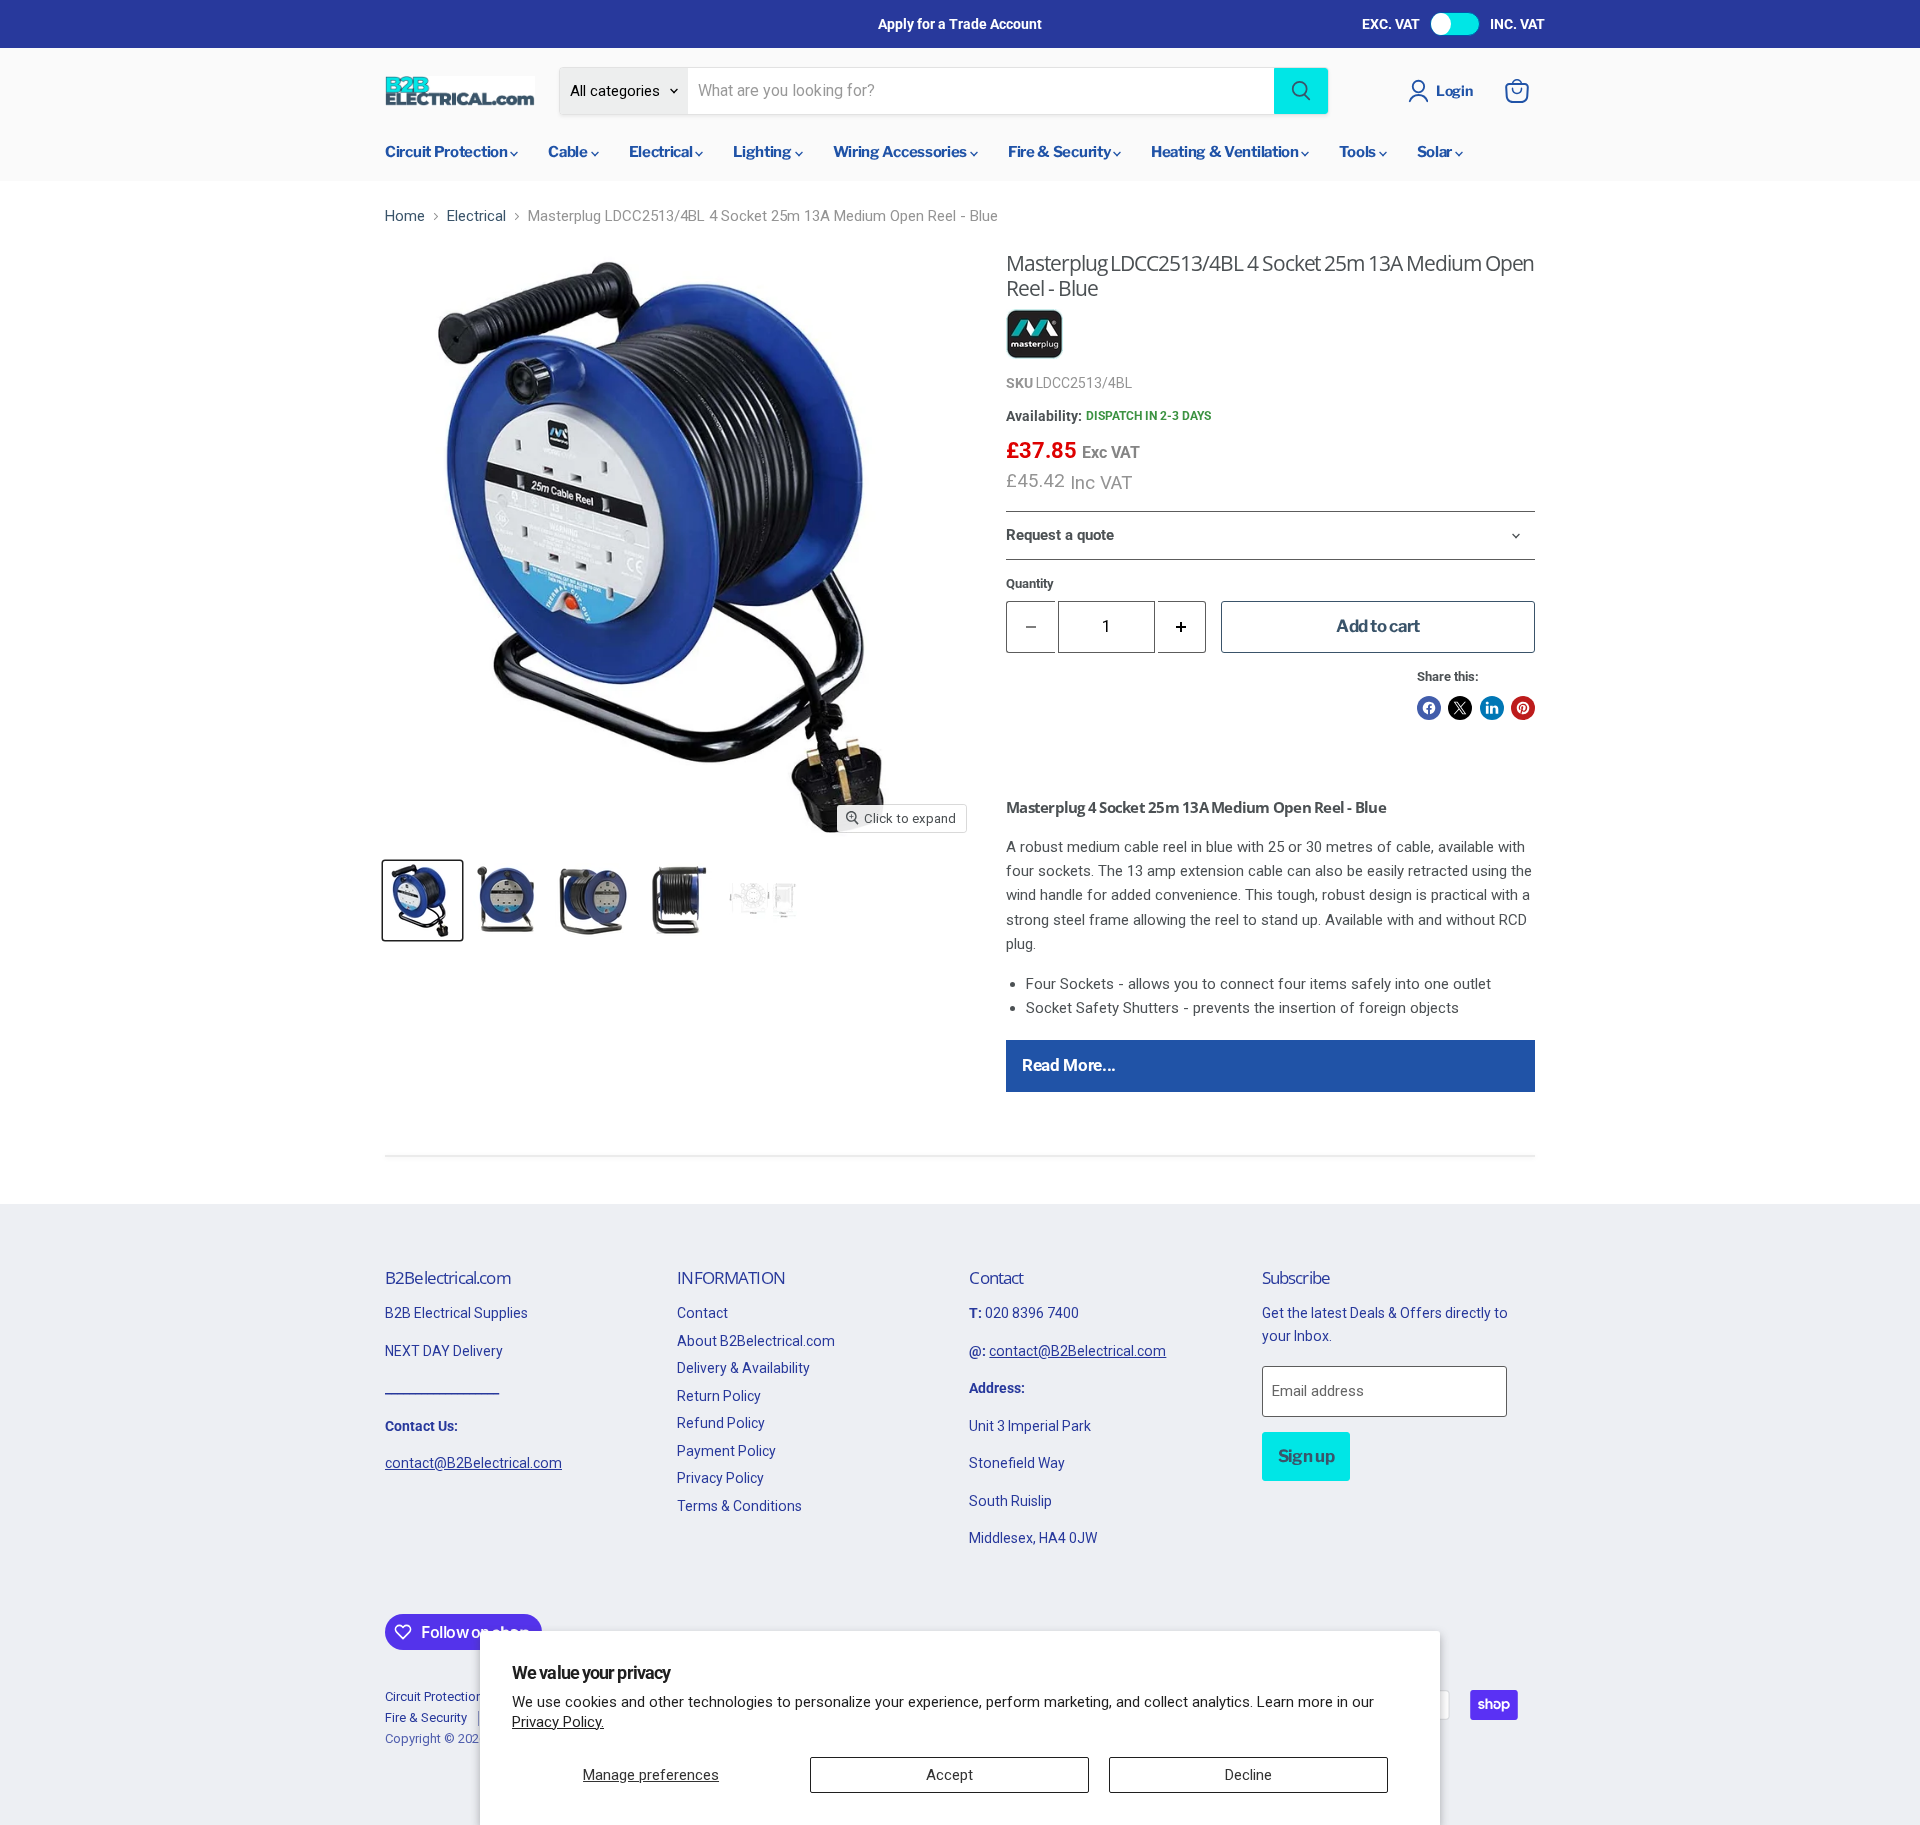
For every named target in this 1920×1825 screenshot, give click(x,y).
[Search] (1301, 91)
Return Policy (719, 1396)
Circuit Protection (447, 152)
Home (405, 216)
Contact (702, 1313)
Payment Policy (726, 1451)
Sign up (1306, 1456)
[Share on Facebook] (1429, 708)
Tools (1358, 152)
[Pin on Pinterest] (1523, 708)
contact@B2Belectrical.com (473, 1463)
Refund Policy (721, 1423)
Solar (1436, 152)
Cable (569, 152)
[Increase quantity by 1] (1182, 626)
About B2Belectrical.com (756, 1341)
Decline (1248, 1775)
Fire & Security (1060, 152)
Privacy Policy (720, 1478)
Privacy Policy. (558, 1722)
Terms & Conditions (739, 1506)
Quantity (1030, 583)
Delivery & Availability (743, 1368)
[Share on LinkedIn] (1492, 708)
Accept (949, 1775)
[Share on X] (1460, 708)
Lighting (763, 152)
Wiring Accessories (901, 152)
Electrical (662, 152)
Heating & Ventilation (1226, 152)
